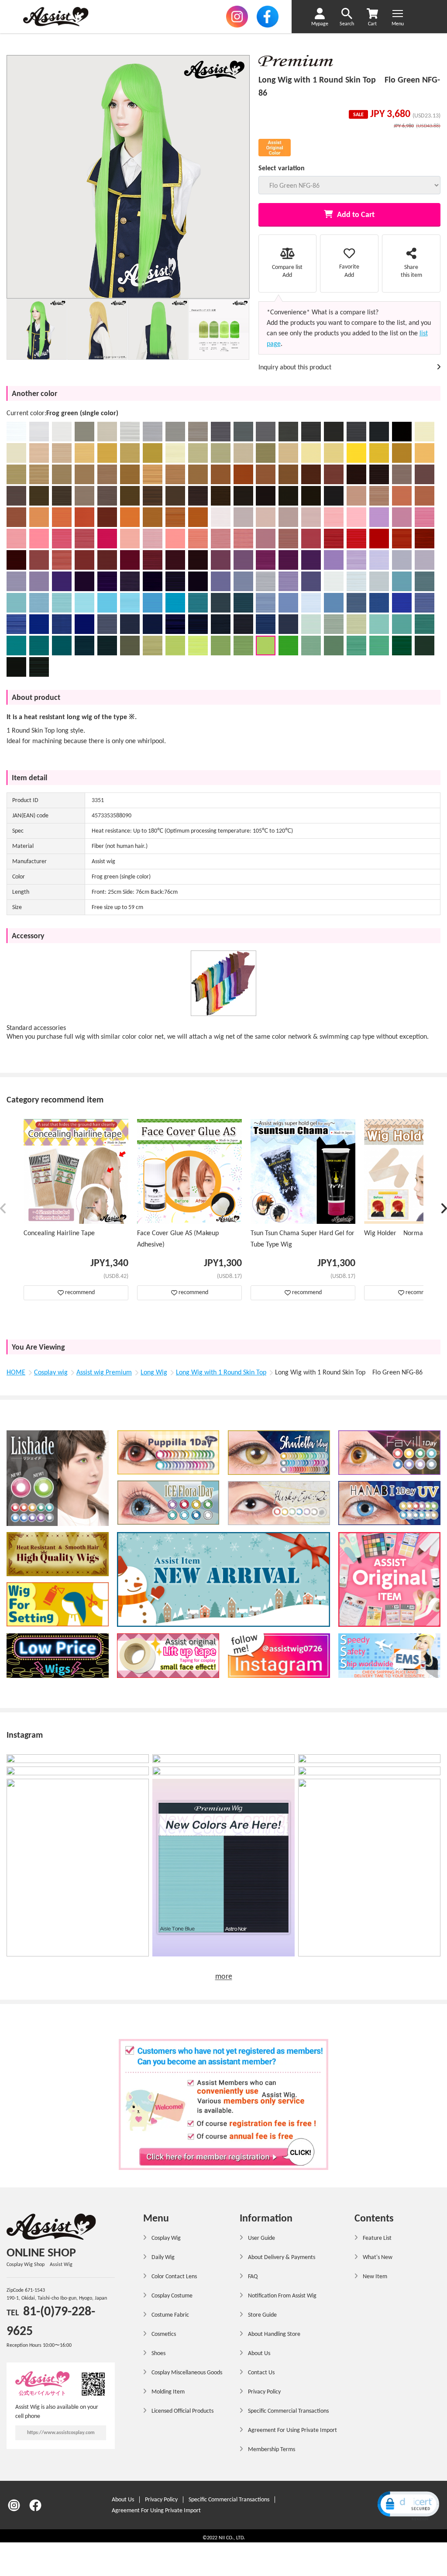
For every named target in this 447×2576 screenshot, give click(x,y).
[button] (3, 1210)
